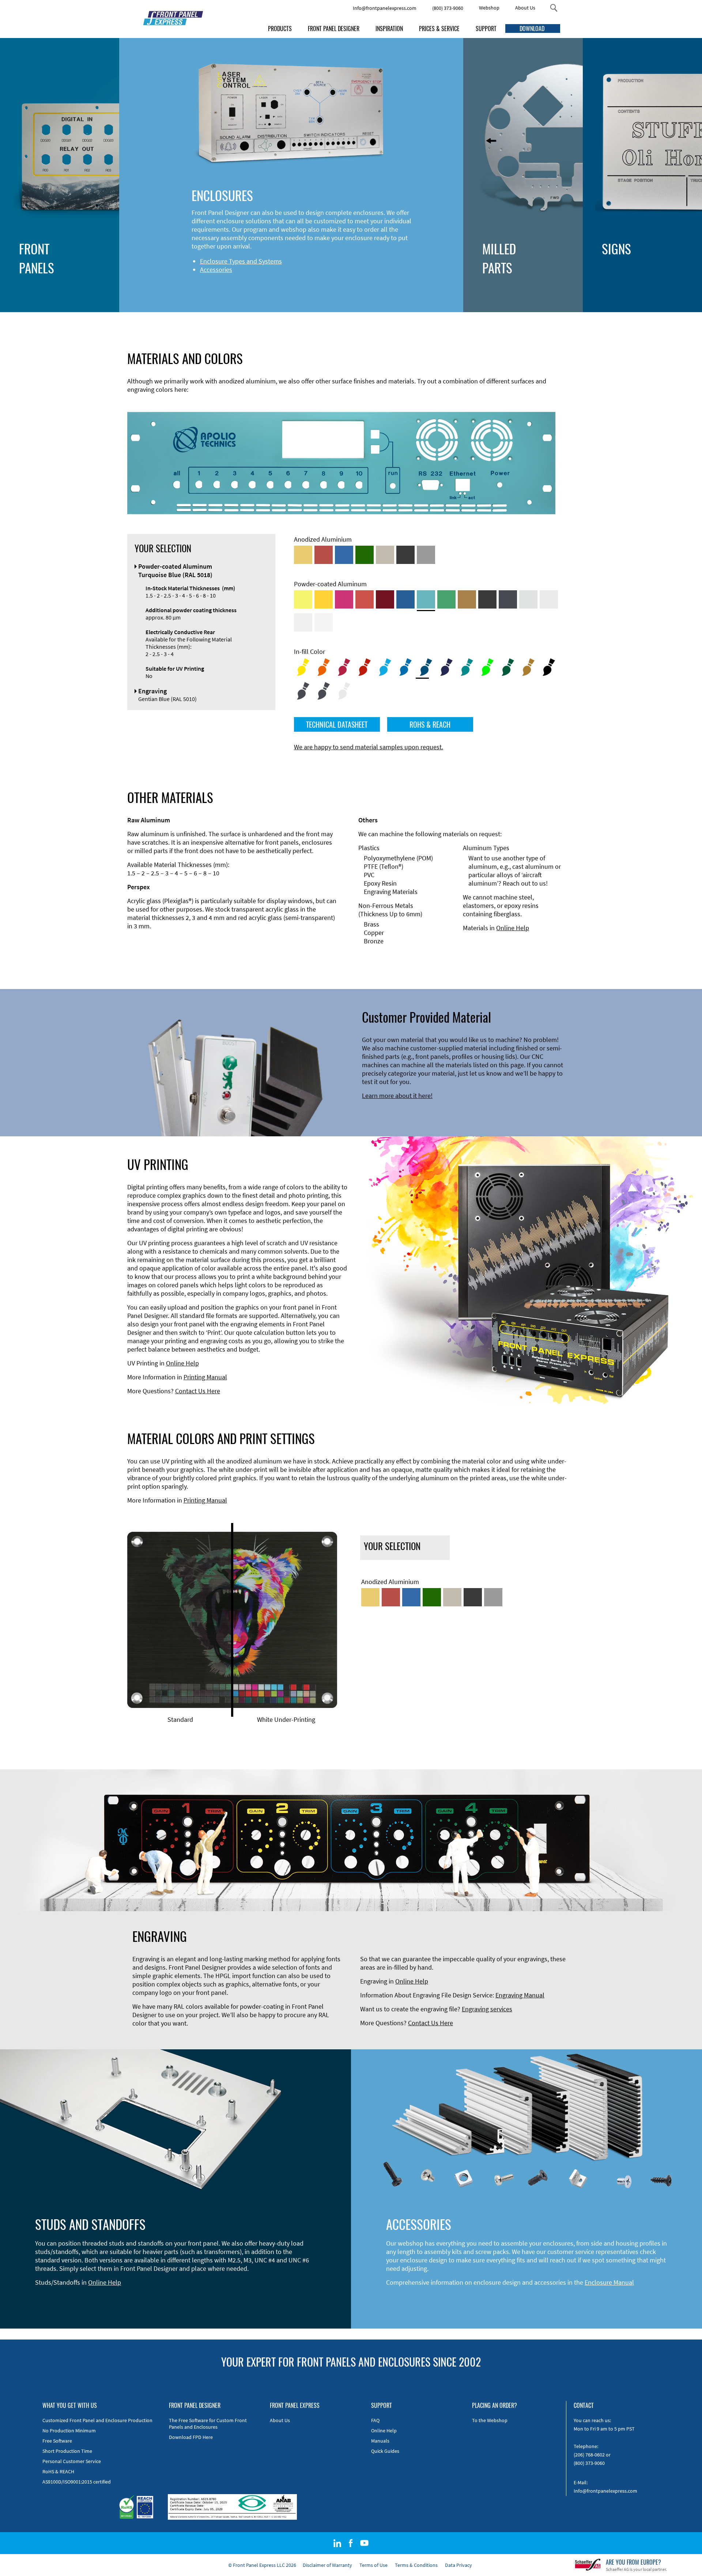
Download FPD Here (191, 2437)
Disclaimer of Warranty (327, 2565)
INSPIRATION (389, 29)
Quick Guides (385, 2451)
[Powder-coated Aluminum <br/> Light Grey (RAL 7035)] (549, 599)
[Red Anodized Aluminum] (324, 555)
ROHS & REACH (430, 724)
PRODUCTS (280, 29)
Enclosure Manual (609, 2282)
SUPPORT (486, 29)
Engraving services (487, 2009)
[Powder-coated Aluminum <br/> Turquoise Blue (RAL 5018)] (426, 599)
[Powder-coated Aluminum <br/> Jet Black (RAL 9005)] (487, 599)
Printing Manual (205, 1377)
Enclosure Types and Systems (241, 261)
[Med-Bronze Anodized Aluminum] (385, 555)
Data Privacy (458, 2565)
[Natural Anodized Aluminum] (426, 555)
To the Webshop (490, 2420)
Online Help (513, 928)
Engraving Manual (520, 1995)
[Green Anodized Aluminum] (365, 555)
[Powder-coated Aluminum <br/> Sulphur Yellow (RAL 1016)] (303, 599)
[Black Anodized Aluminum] (405, 555)
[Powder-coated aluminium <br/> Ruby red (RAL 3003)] (385, 599)
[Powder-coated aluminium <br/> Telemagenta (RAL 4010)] (344, 599)
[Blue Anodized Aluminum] (344, 555)
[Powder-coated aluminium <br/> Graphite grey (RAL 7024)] (508, 599)
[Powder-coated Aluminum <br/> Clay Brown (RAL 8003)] (467, 599)
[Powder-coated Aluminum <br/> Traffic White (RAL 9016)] (324, 622)
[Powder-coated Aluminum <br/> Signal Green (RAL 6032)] (446, 599)
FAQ (375, 2420)
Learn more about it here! (397, 1096)
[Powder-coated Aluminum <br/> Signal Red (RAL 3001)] (365, 599)
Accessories (216, 270)
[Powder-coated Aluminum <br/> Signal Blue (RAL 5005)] (405, 599)
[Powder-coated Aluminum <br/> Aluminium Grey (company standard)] (528, 599)
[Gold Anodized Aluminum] (303, 555)
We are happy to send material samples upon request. (369, 747)
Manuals (380, 2441)
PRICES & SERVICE (439, 29)
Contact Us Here (198, 1391)
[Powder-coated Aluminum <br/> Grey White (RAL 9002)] (303, 622)
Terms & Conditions (416, 2565)
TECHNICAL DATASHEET (337, 724)
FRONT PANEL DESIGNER (334, 29)
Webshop (489, 8)
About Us (525, 8)
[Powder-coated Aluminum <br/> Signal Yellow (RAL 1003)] (324, 599)
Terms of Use (373, 2565)
